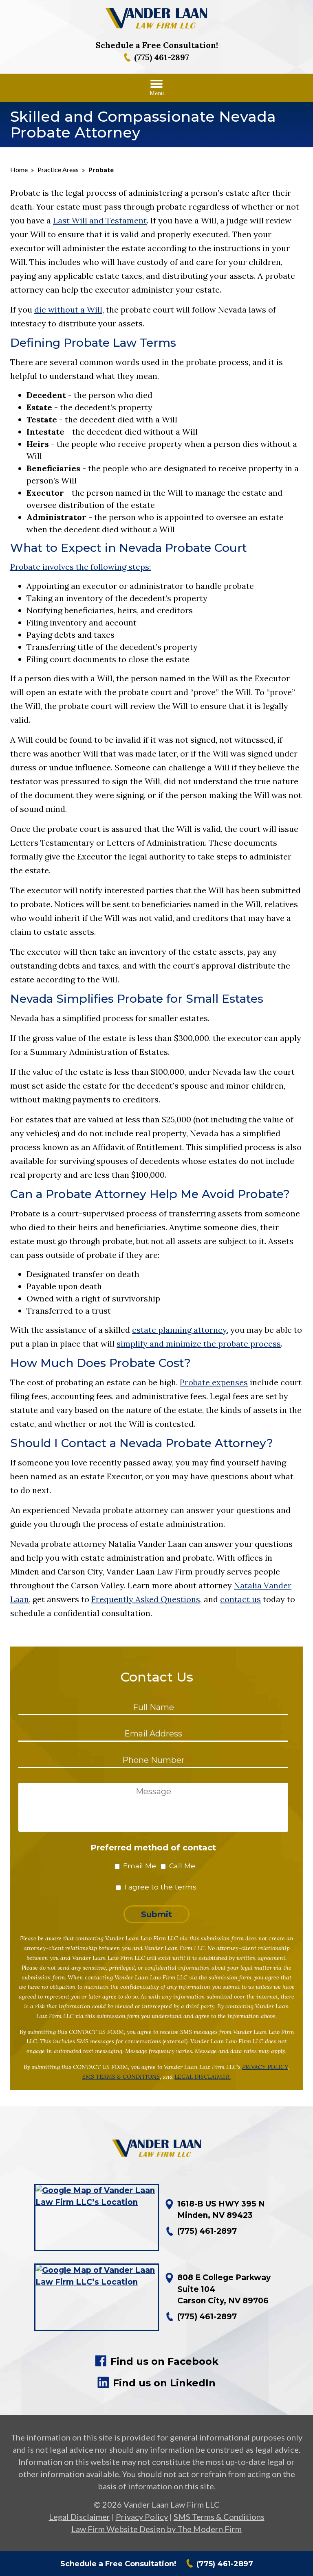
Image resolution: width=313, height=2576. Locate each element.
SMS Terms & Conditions (219, 2517)
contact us (240, 1599)
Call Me (182, 1866)
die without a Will (68, 309)
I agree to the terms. (161, 1887)
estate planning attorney (179, 1330)
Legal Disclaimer (79, 2517)
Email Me (140, 1866)
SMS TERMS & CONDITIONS (121, 2077)
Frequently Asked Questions (146, 1599)
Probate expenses (214, 1382)
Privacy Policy (142, 2517)
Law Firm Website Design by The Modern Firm (156, 2529)
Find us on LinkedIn (164, 2383)
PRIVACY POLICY (265, 2067)
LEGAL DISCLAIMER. (203, 2077)
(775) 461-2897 (162, 57)
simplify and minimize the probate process (199, 1344)
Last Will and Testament (100, 220)
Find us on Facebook (164, 2361)
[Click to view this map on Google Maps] (97, 2217)
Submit (156, 1914)
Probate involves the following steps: (80, 567)
